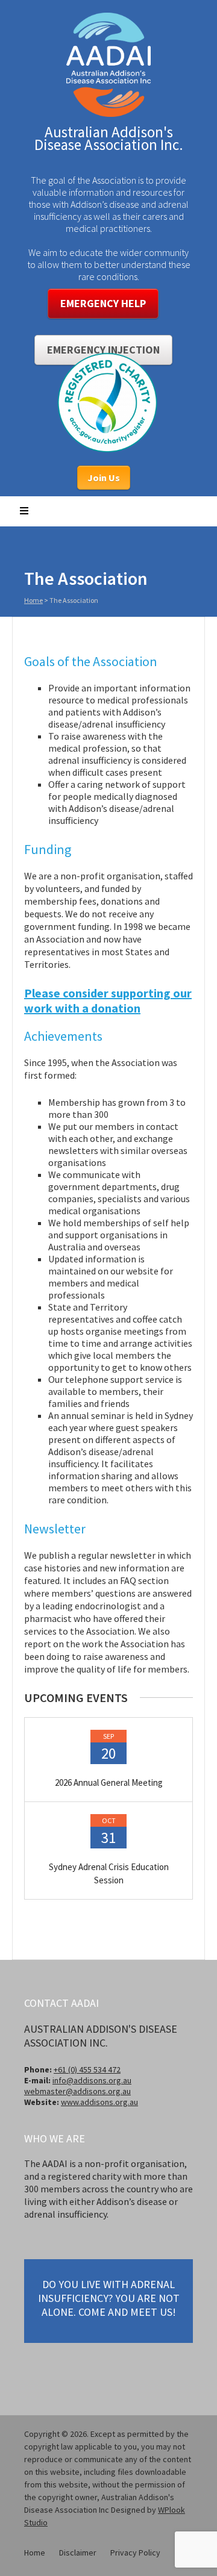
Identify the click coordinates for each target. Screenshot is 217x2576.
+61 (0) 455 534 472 (87, 2069)
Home (33, 600)
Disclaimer (78, 2553)
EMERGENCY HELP (103, 303)
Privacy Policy (135, 2553)
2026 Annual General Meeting (109, 1782)
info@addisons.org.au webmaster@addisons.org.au (78, 2086)
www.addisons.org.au (99, 2102)
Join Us (104, 478)
